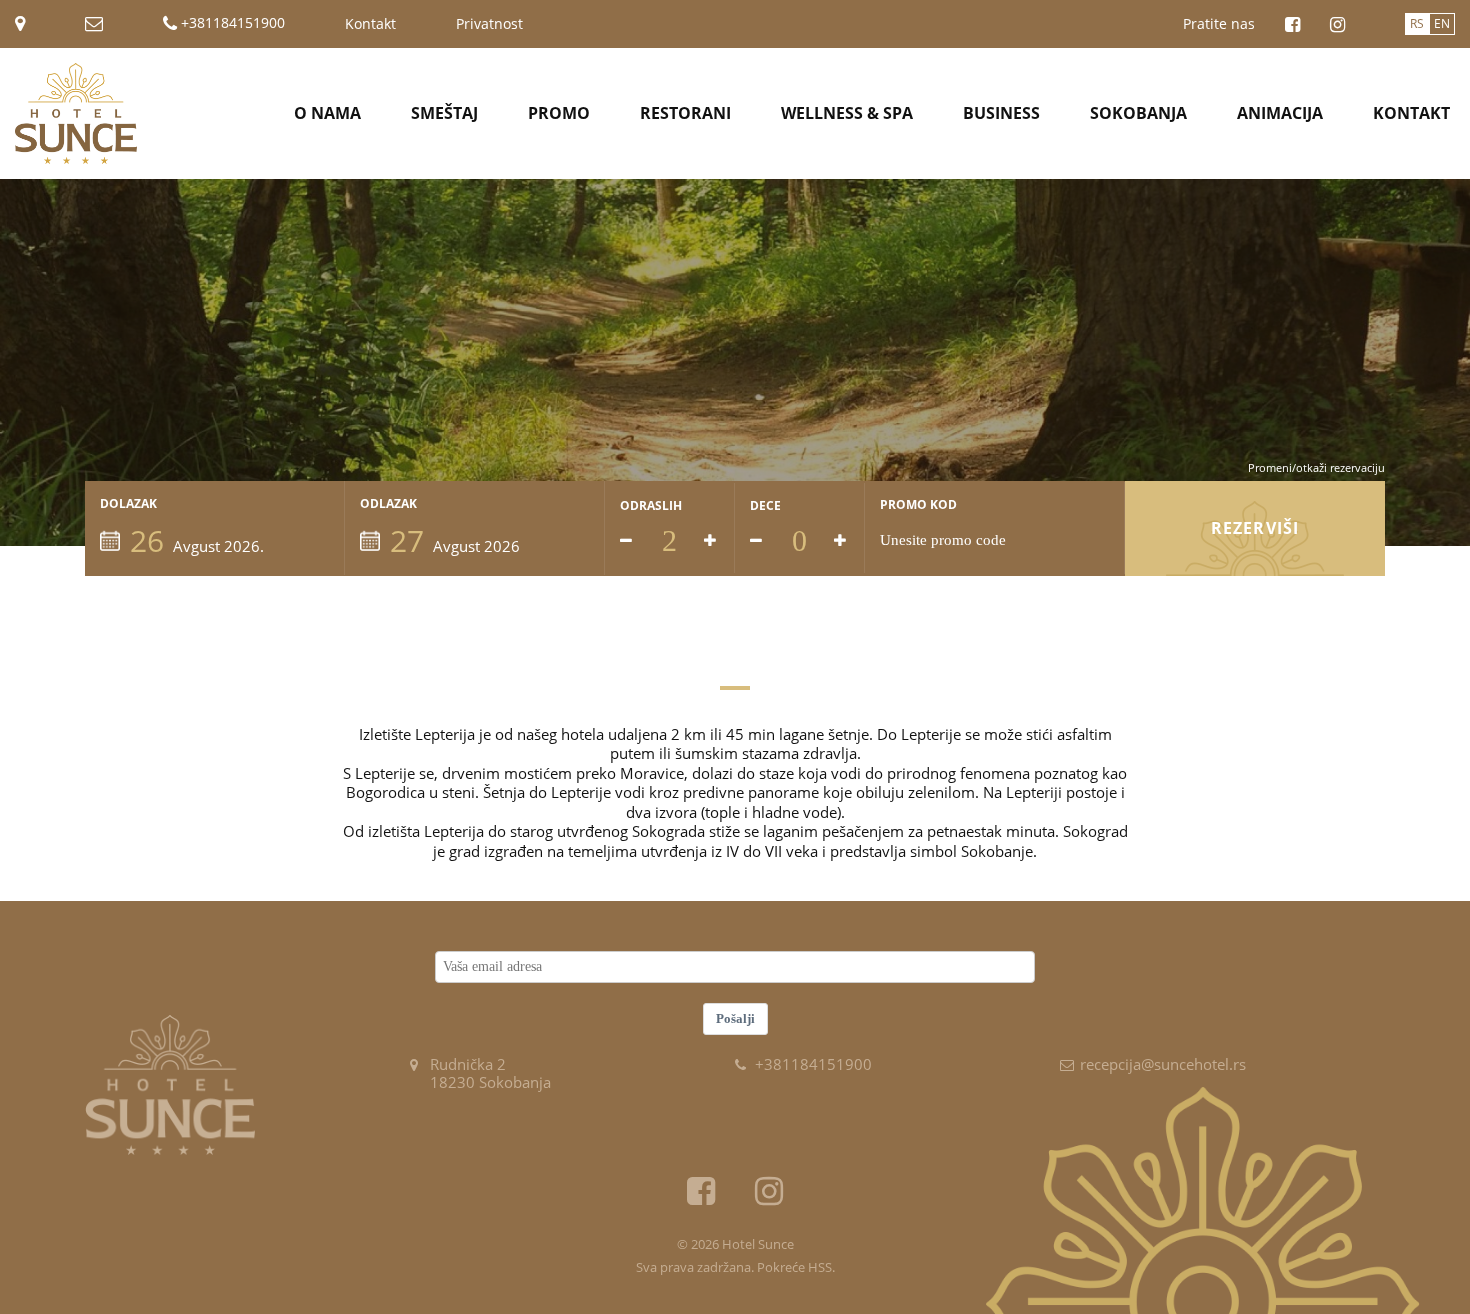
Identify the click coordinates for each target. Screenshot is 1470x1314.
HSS (820, 1267)
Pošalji (735, 1018)
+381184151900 (231, 23)
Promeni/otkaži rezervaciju (1316, 467)
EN (1442, 23)
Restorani (685, 113)
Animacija (1280, 113)
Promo (559, 113)
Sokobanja (1138, 113)
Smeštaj (444, 113)
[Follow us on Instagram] (1337, 24)
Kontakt (370, 24)
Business (1001, 113)
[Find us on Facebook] (1292, 24)
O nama (327, 113)
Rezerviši (1255, 528)
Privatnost (489, 24)
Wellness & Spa (847, 113)
